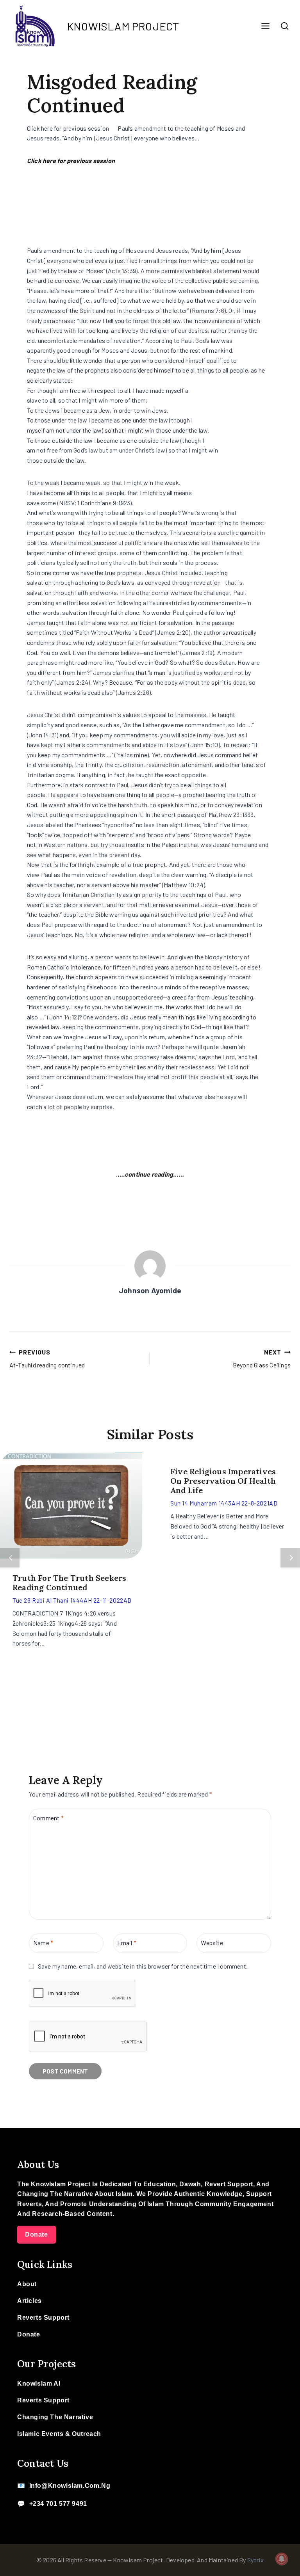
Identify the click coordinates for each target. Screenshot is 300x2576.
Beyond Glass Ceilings (262, 1359)
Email (127, 1943)
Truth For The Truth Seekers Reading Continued (69, 1583)
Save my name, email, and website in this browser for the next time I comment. (143, 1966)
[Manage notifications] (282, 2559)
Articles (29, 2301)
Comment (48, 1818)
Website (212, 1943)
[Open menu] (265, 26)
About (27, 2284)
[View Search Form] (285, 26)
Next (290, 1558)
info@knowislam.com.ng (70, 2486)
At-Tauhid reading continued (47, 1359)
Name (43, 1943)
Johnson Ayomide (150, 1290)
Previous (10, 1558)
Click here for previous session (71, 161)
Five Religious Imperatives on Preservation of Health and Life (223, 1481)
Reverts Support (43, 2318)
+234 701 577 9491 (58, 2504)
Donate (37, 2234)
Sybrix (255, 2560)
